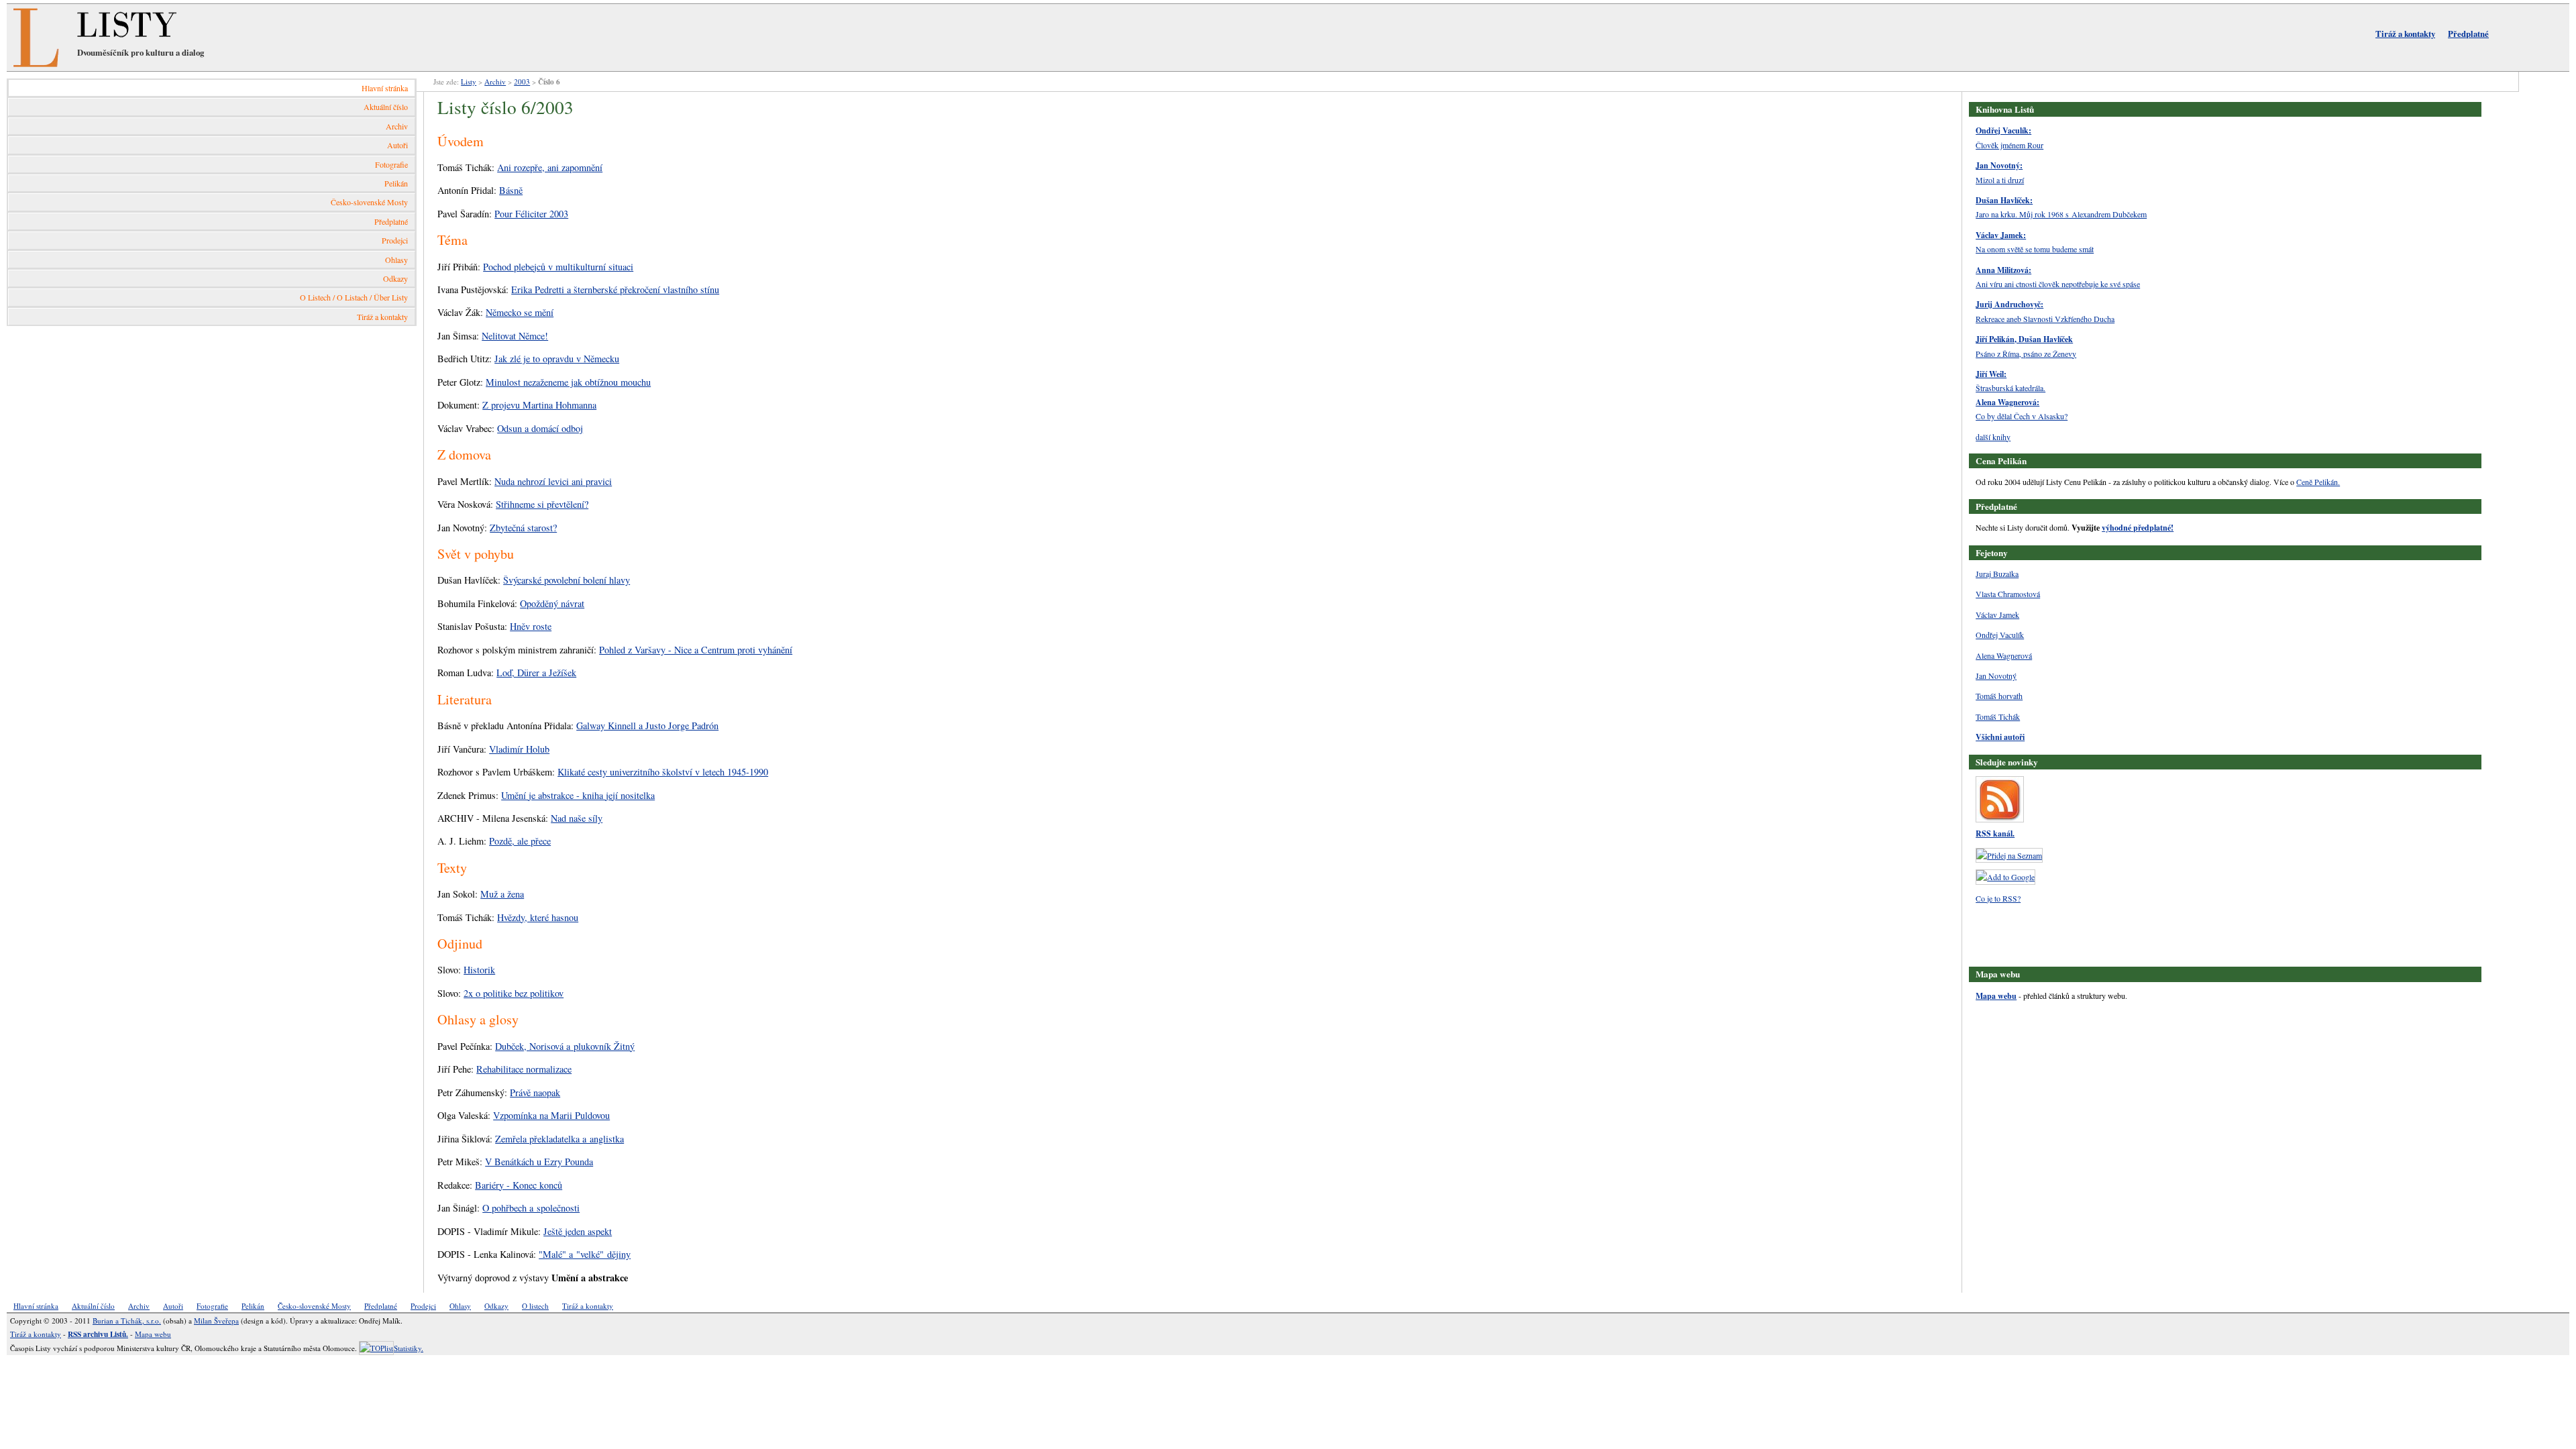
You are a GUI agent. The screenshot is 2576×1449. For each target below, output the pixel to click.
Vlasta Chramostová (2008, 594)
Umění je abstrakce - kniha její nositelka (578, 795)
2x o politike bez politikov (514, 993)
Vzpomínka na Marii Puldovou (551, 1115)
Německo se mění (520, 312)
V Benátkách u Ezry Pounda (539, 1162)
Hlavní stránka (385, 88)
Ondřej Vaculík (2000, 635)
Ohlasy (396, 260)
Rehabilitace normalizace (524, 1069)
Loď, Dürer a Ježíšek (536, 673)
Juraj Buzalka (1997, 574)
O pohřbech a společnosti (531, 1208)
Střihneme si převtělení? (542, 504)
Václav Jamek (1997, 614)
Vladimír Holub (519, 749)
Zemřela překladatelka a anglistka (559, 1139)
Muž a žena (502, 894)
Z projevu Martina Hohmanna (539, 405)
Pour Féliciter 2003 (531, 214)
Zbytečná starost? (523, 528)
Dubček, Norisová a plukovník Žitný (565, 1046)
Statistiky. (409, 1348)
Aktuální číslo (386, 107)
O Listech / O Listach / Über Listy (354, 297)
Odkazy (395, 278)
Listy (469, 82)
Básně (511, 190)
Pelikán (396, 183)
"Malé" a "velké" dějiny (585, 1254)
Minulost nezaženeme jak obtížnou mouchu (568, 382)
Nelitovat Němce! (515, 336)
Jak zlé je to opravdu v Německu (557, 359)
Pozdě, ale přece (520, 841)
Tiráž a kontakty (2405, 34)
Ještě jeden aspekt (578, 1231)
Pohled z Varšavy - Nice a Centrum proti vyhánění (696, 650)
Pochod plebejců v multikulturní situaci (558, 267)
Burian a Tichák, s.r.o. (127, 1321)
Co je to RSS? (1998, 898)
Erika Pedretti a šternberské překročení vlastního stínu (615, 289)
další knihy (1993, 437)
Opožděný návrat (552, 603)
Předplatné (2468, 34)
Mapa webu (1996, 996)
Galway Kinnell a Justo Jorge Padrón (647, 726)
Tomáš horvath (1999, 696)
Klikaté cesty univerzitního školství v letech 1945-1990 (663, 772)
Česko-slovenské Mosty (369, 202)
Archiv (397, 126)
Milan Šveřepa (216, 1321)
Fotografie (391, 164)
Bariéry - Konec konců (519, 1185)
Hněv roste (531, 626)
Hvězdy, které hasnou (538, 917)
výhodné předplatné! (2138, 528)
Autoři (397, 145)
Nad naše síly (577, 818)
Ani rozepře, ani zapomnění (550, 167)
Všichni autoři (2000, 737)
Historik (479, 970)
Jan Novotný (1996, 676)
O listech (535, 1306)
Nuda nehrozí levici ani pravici (553, 481)
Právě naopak (535, 1092)
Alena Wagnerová (2004, 655)
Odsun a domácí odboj (540, 428)
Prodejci (395, 240)
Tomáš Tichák (1998, 716)
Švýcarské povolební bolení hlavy (567, 580)
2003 (522, 82)
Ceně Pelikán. (2318, 482)
